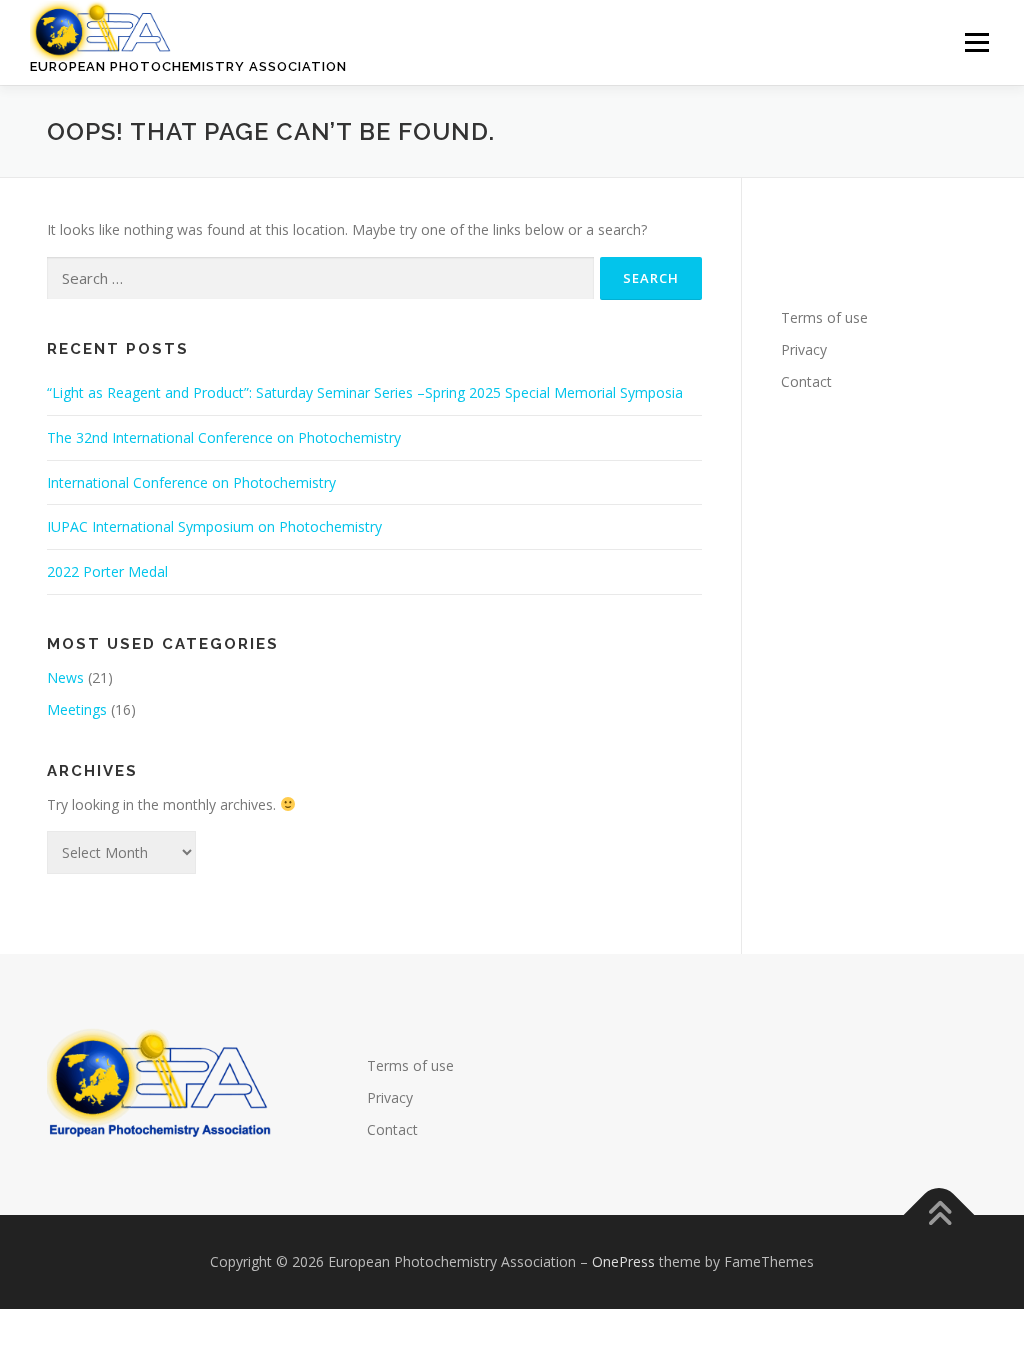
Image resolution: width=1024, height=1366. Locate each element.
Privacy (804, 349)
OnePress (623, 1261)
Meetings (77, 709)
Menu (976, 42)
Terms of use (824, 317)
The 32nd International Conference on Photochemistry (224, 437)
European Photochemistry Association (188, 66)
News (65, 677)
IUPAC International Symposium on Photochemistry (214, 526)
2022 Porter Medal (107, 571)
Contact (806, 381)
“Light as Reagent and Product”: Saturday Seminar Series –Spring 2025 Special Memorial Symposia (365, 392)
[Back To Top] (939, 1214)
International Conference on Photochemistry (191, 482)
